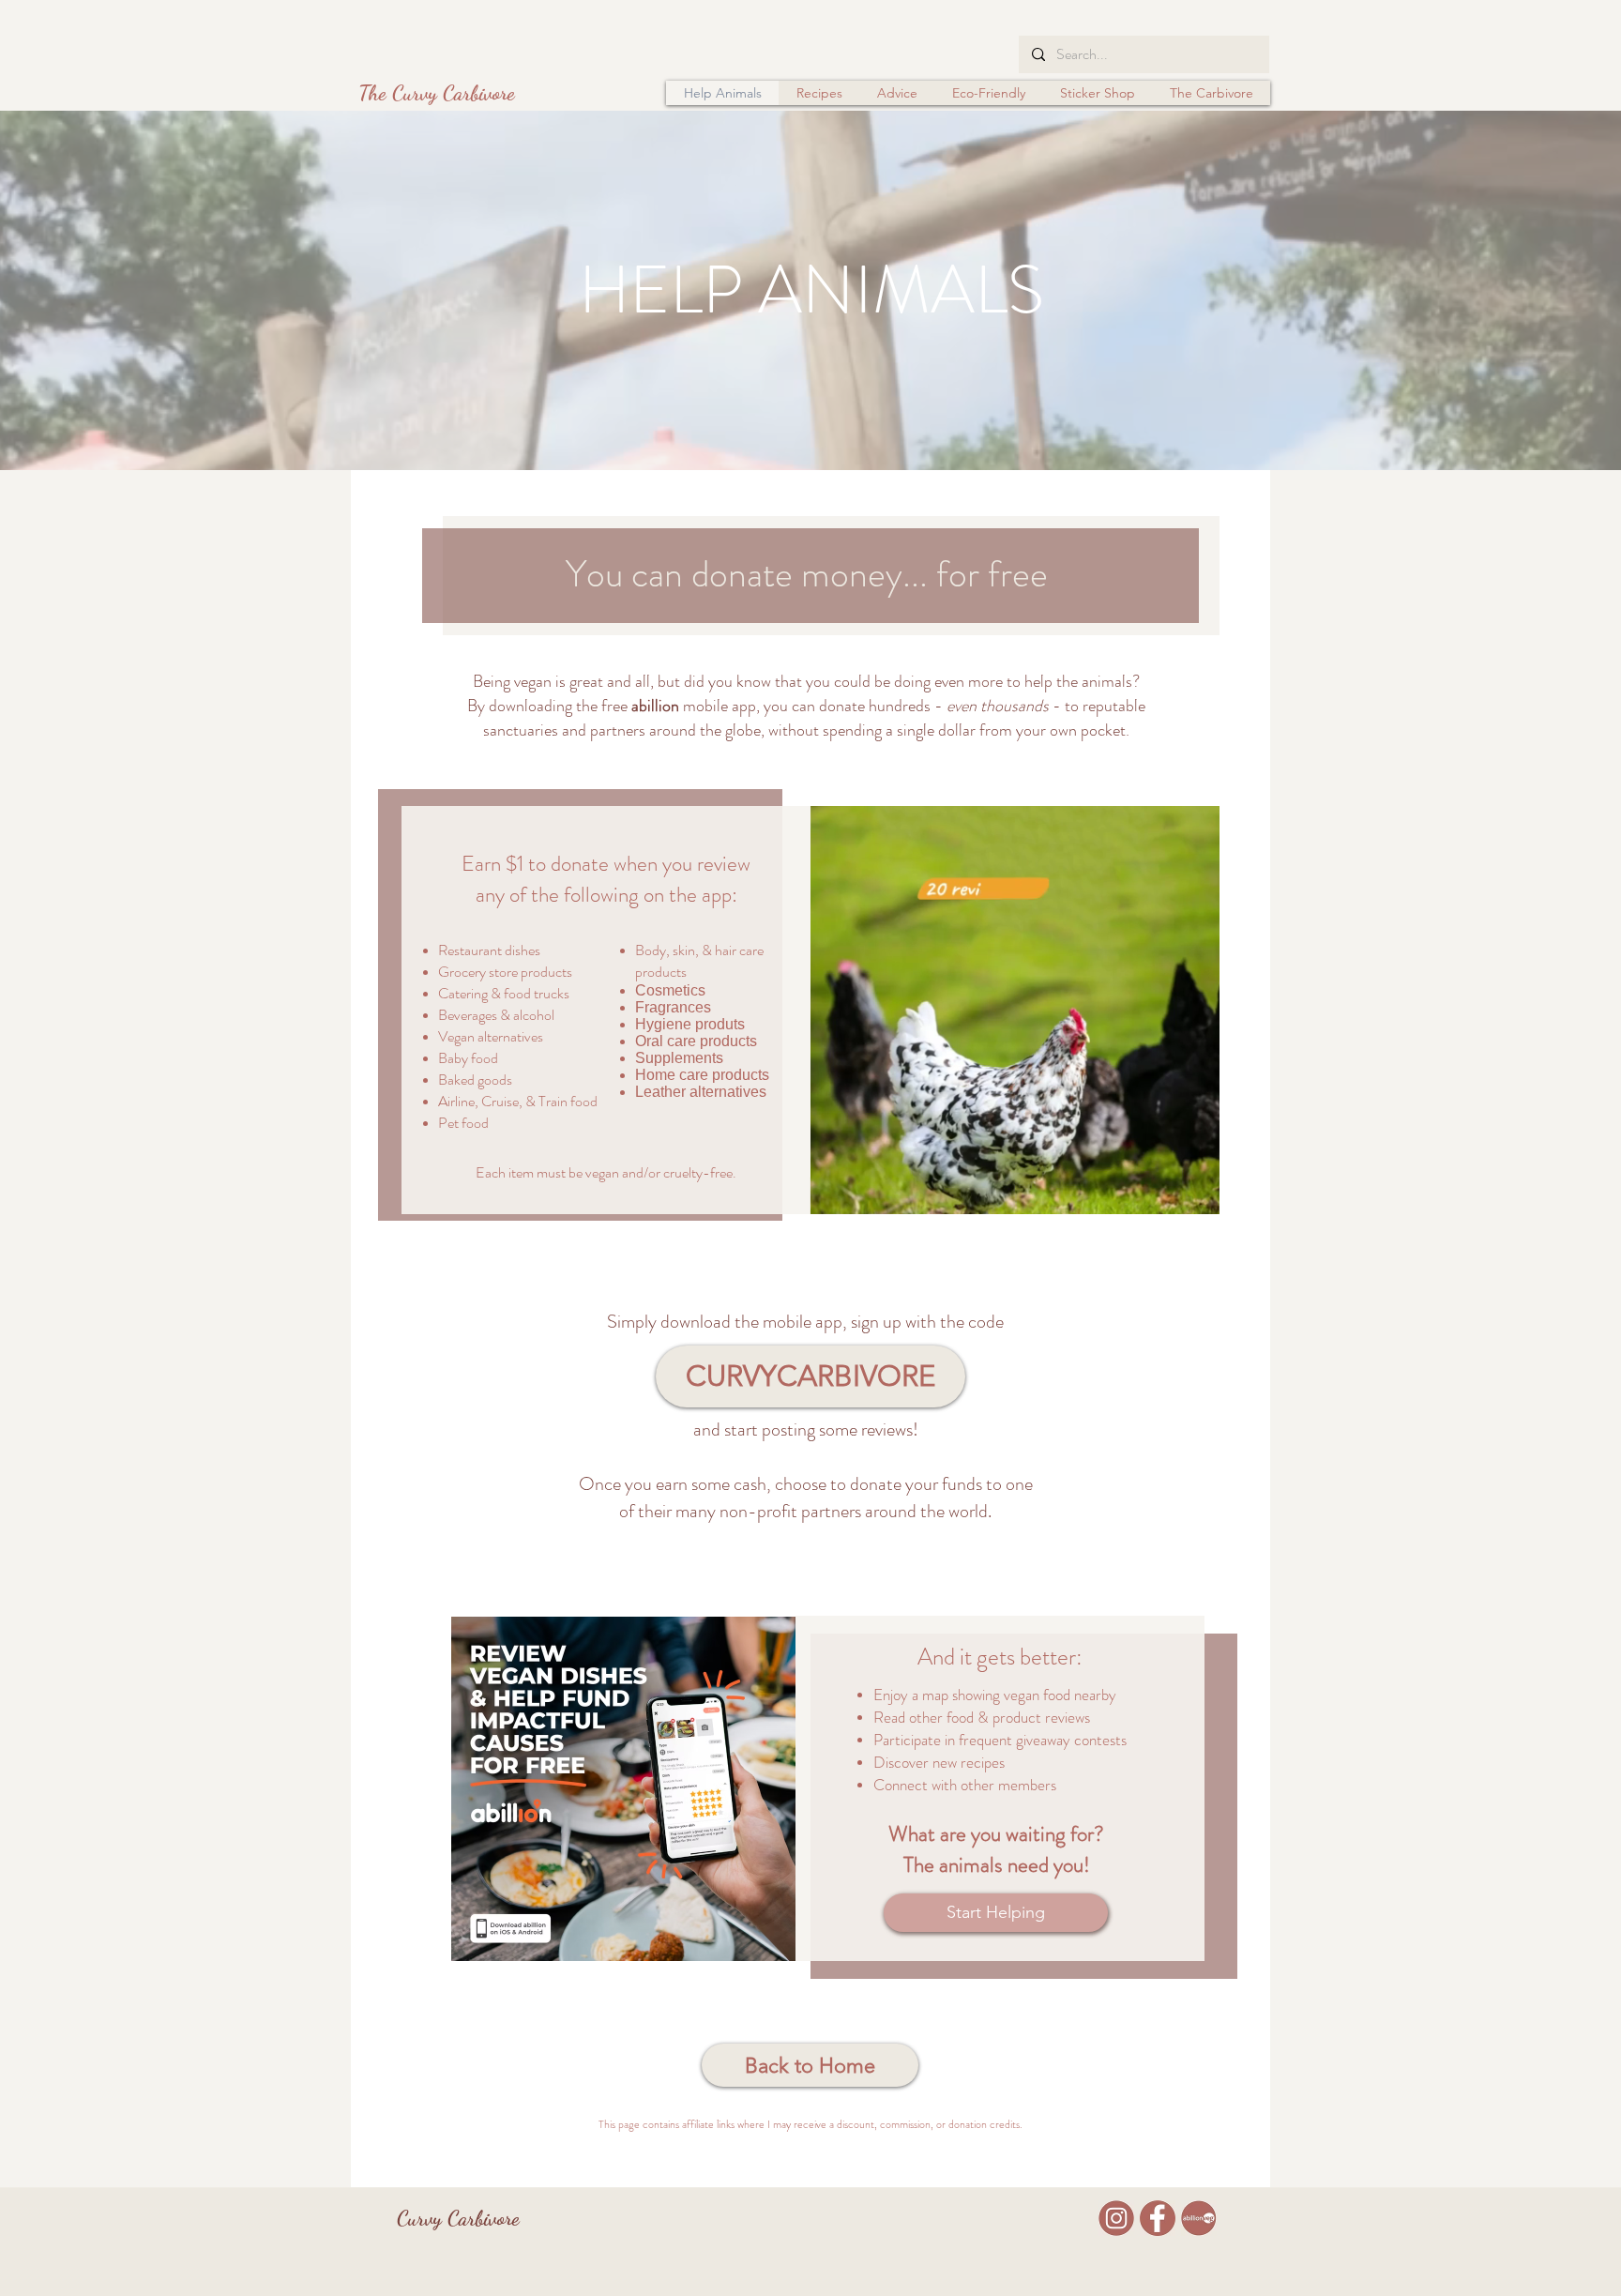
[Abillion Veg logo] (1199, 2218)
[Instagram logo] (1116, 2218)
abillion (655, 706)
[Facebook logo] (1158, 2218)
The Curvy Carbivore (437, 93)
